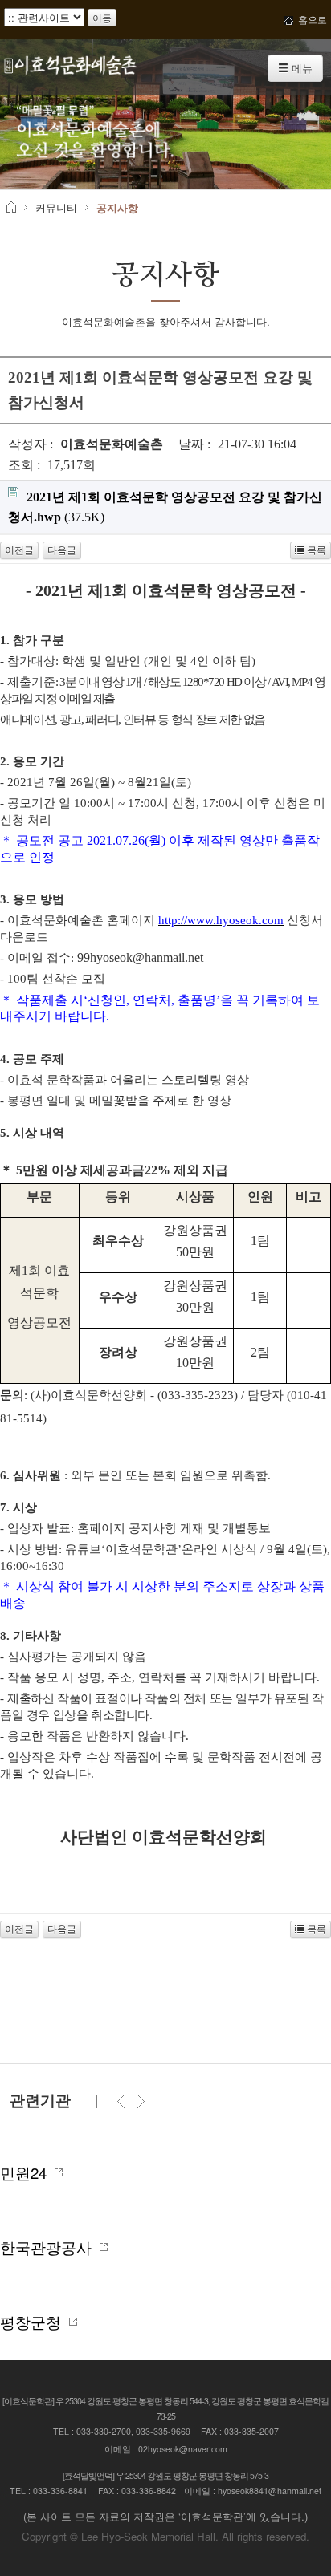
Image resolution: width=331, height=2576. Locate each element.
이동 (102, 17)
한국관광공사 (50, 2247)
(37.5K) (165, 507)
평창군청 (35, 2322)
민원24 (27, 2172)
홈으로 (310, 19)
